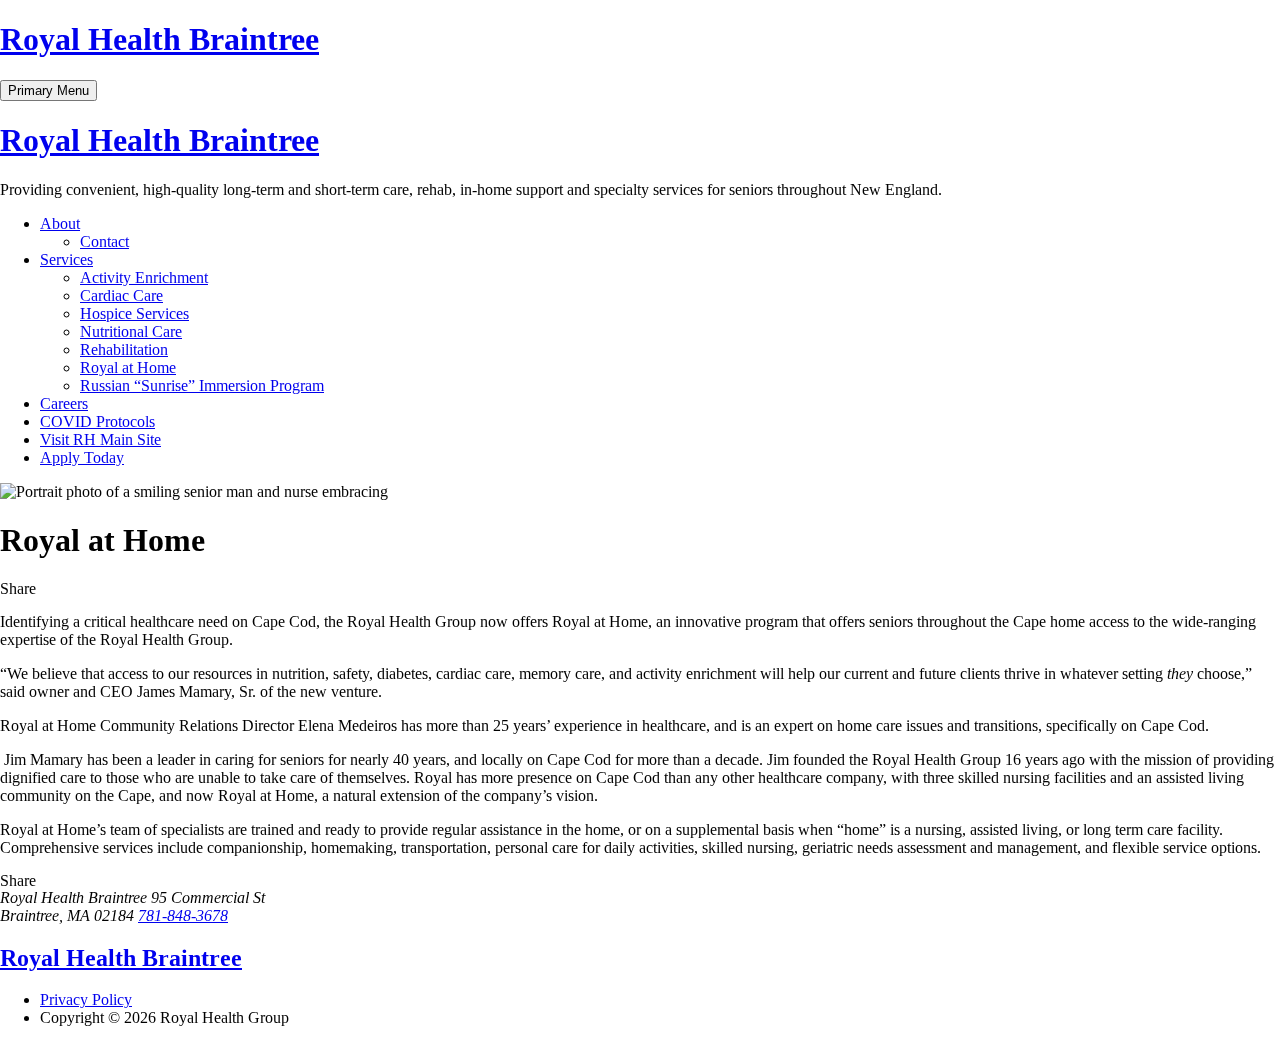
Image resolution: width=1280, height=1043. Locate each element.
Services (66, 259)
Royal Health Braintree (159, 39)
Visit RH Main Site (100, 439)
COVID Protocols (97, 421)
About (60, 223)
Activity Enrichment (144, 277)
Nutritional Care (131, 331)
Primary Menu (48, 90)
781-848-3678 (183, 915)
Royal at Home (128, 367)
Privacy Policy (86, 999)
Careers (64, 403)
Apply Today (82, 457)
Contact (104, 241)
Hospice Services (134, 313)
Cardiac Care (121, 295)
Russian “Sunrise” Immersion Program (202, 385)
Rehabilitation (124, 349)
